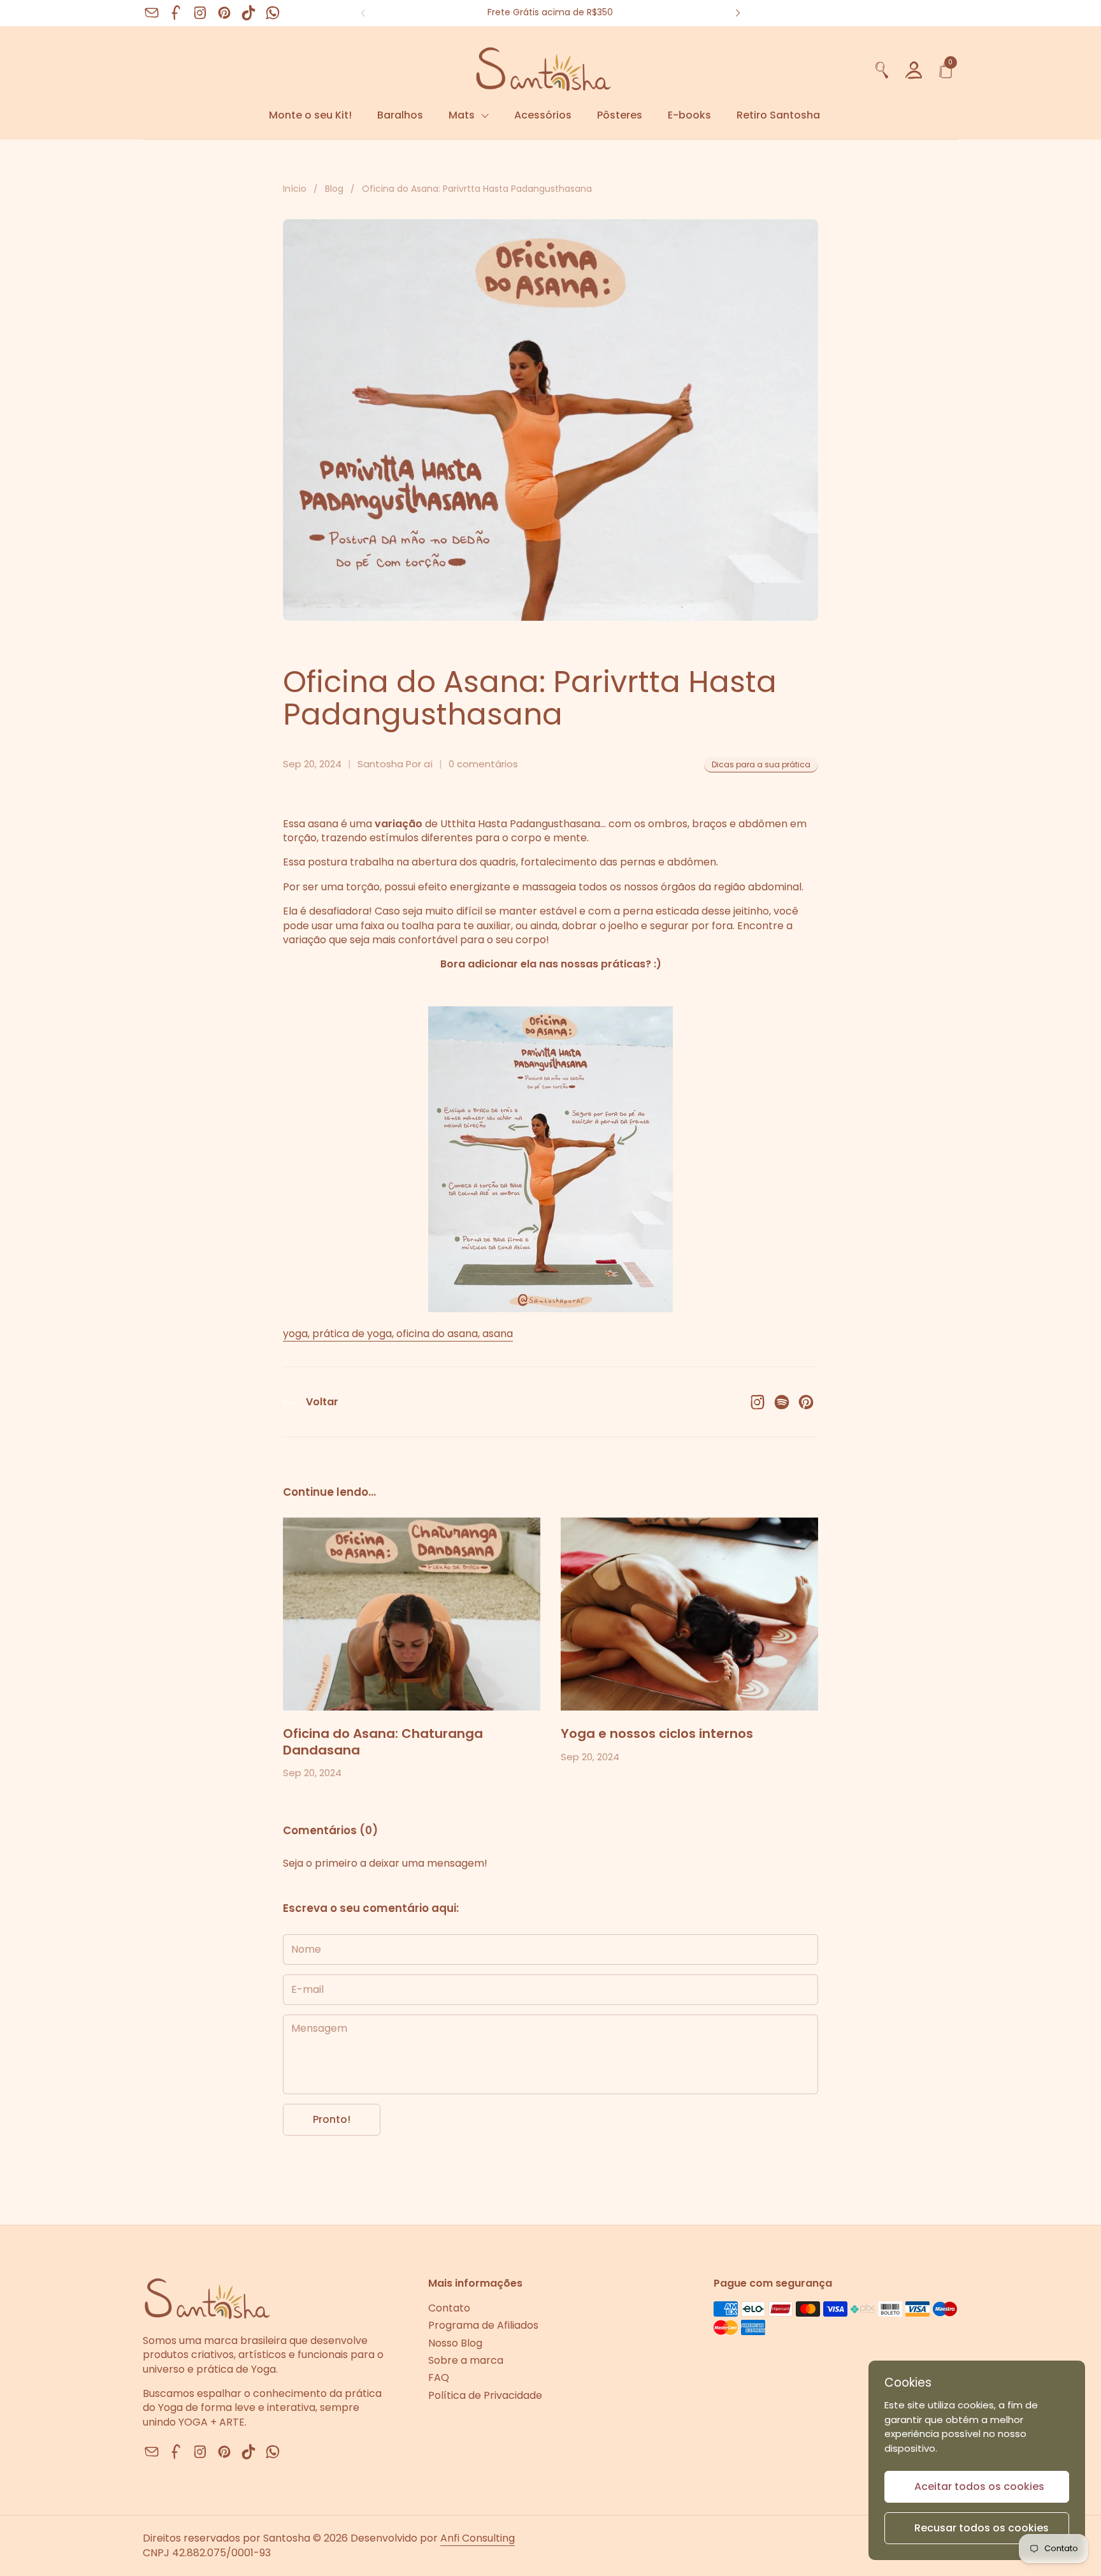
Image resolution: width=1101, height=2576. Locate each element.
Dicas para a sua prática (761, 764)
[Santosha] (504, 68)
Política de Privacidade (485, 2395)
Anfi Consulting (478, 2538)
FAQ (439, 2377)
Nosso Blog (455, 2343)
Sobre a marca (466, 2360)
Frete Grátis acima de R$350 (550, 12)
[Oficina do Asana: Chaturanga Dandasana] (412, 1614)
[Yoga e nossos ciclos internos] (689, 1614)
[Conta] (914, 69)
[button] (882, 69)
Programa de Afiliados (483, 2325)
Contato (449, 2308)
